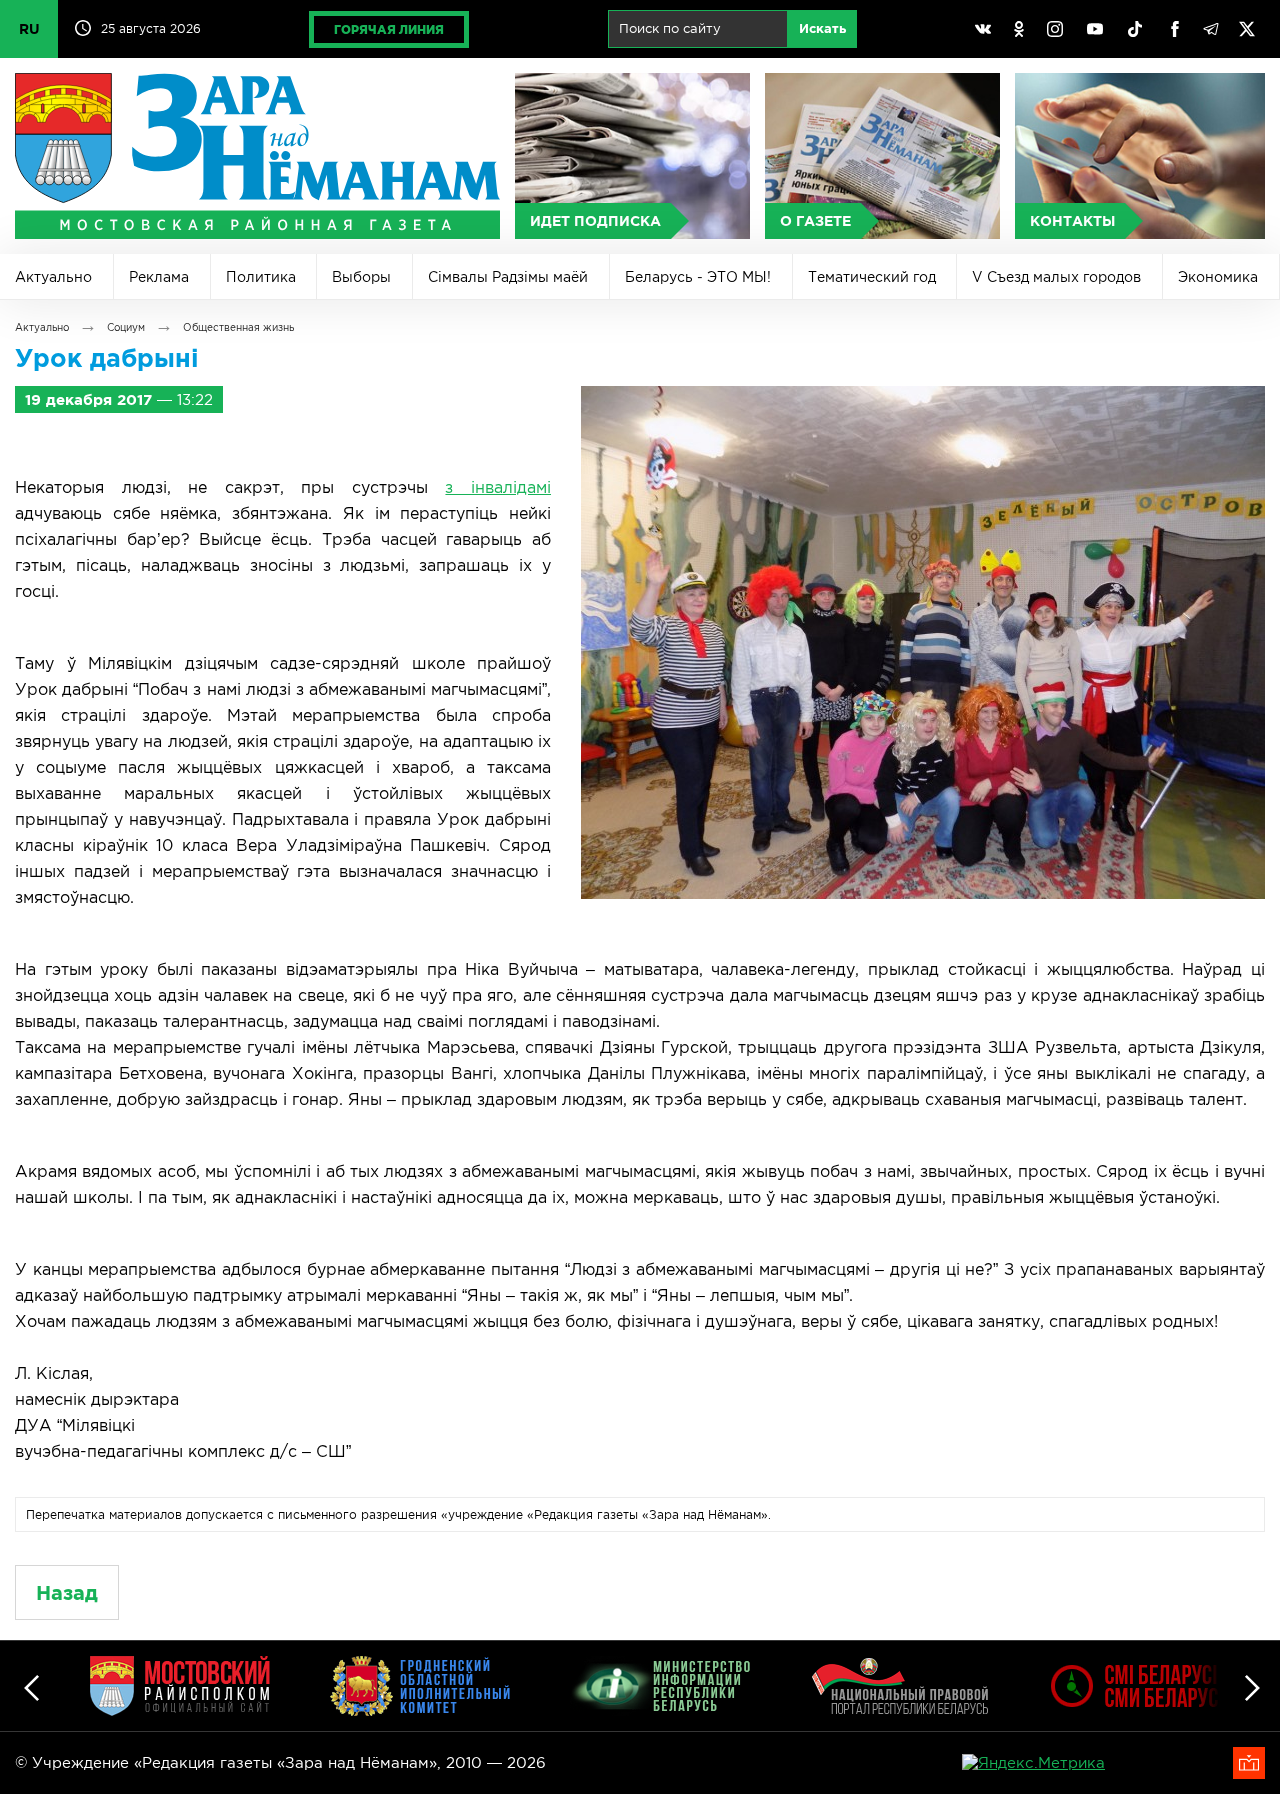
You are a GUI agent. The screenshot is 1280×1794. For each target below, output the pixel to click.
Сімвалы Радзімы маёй (508, 277)
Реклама (159, 277)
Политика (261, 277)
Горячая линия (389, 29)
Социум (126, 327)
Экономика (1218, 277)
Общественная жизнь (238, 327)
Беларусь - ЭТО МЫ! (698, 277)
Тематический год (872, 277)
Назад (67, 1592)
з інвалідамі (498, 487)
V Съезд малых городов (1056, 277)
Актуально (53, 277)
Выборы (361, 277)
